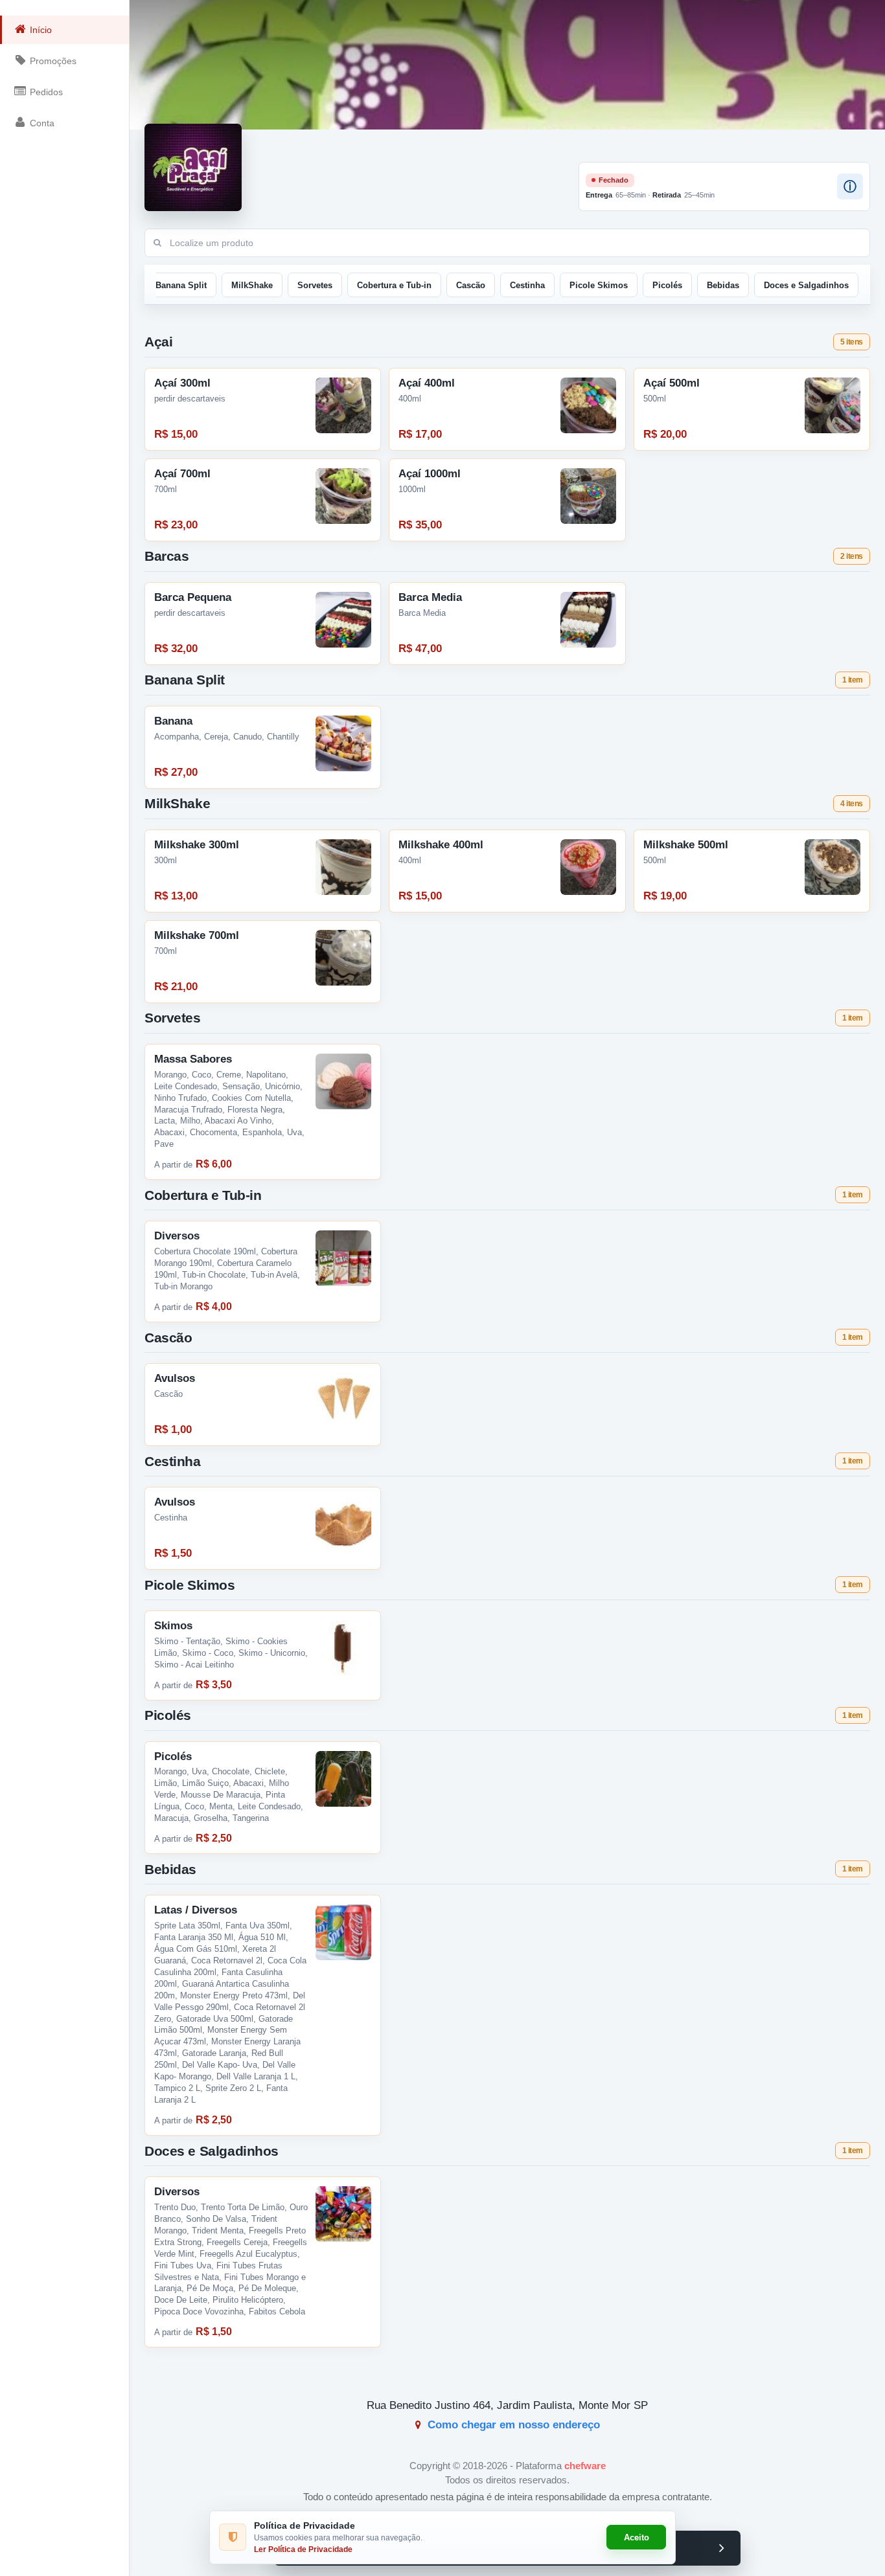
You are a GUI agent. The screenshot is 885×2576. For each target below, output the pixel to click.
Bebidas (723, 285)
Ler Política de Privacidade (303, 2549)
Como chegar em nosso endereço (512, 2425)
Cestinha (527, 285)
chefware (585, 2466)
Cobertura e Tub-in (394, 285)
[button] (850, 186)
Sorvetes (315, 285)
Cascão (471, 285)
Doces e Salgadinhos (806, 285)
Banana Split (181, 285)
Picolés (667, 285)
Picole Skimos (599, 285)
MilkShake (252, 285)
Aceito (637, 2537)
